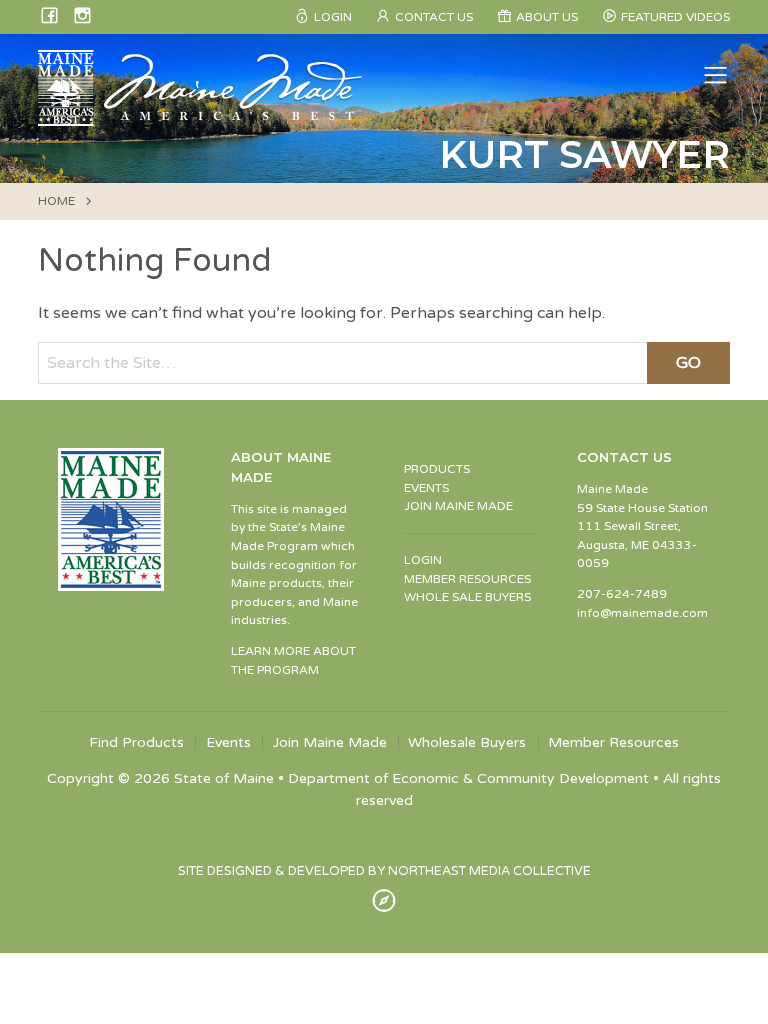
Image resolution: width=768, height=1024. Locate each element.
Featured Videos (675, 17)
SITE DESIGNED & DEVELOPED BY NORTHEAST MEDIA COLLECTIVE (384, 871)
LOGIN (423, 560)
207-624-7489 (622, 594)
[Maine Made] (202, 116)
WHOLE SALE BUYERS (467, 597)
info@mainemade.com (642, 613)
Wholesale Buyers (467, 743)
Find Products (136, 743)
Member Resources (613, 743)
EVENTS (426, 488)
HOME (56, 201)
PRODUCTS (437, 469)
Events (228, 743)
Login (333, 17)
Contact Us (434, 17)
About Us (547, 17)
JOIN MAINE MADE (458, 506)
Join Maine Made (330, 743)
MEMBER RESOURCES (467, 579)
